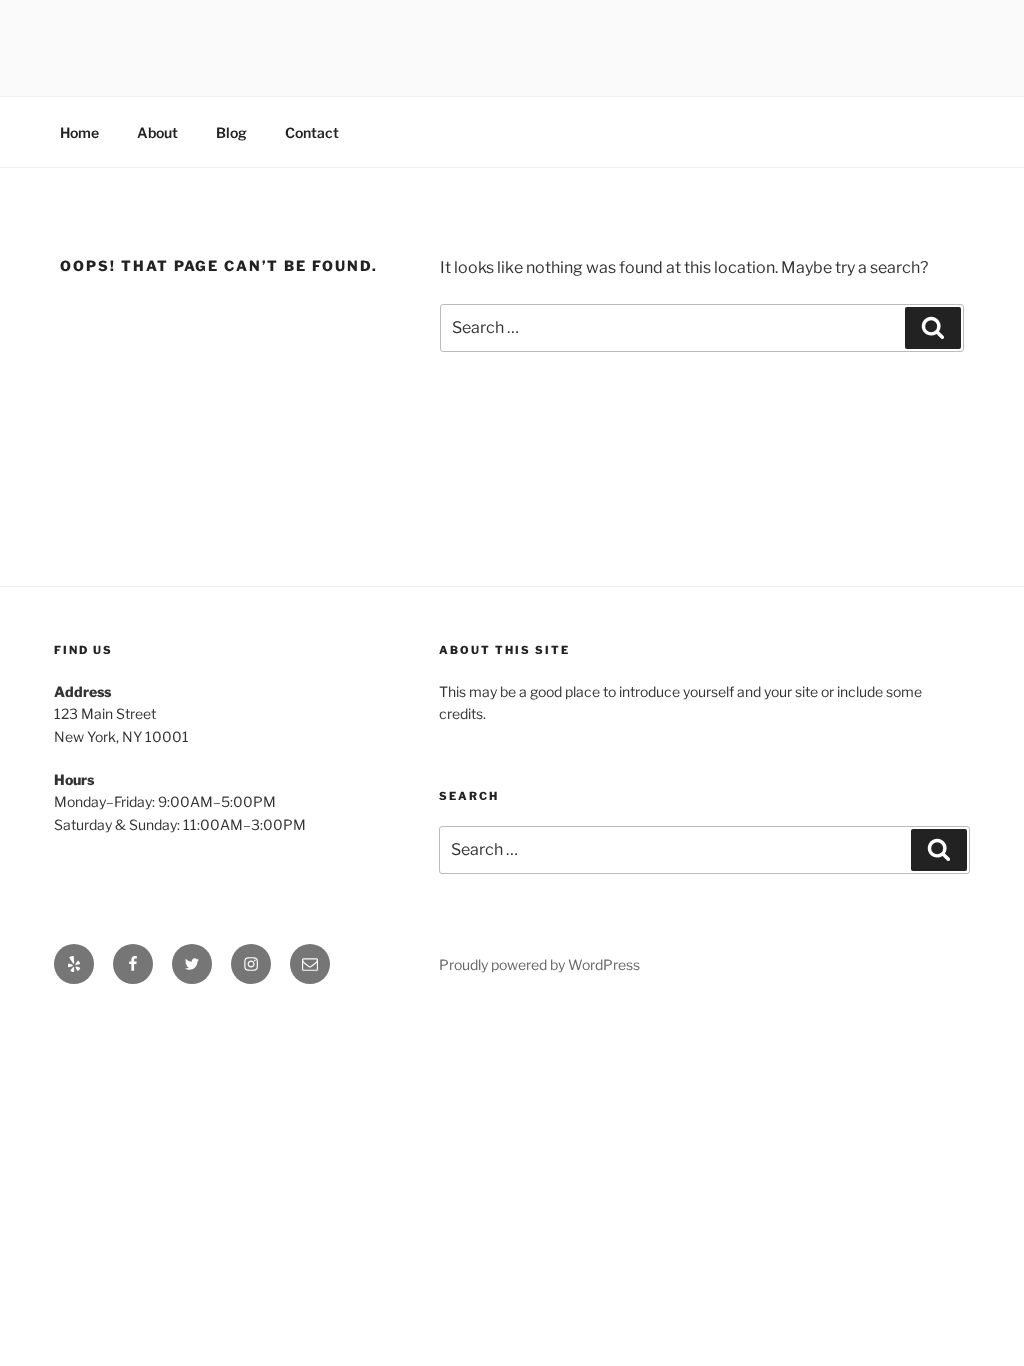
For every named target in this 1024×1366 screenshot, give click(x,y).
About (157, 132)
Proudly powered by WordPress (539, 964)
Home (79, 132)
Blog (231, 132)
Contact (312, 132)
